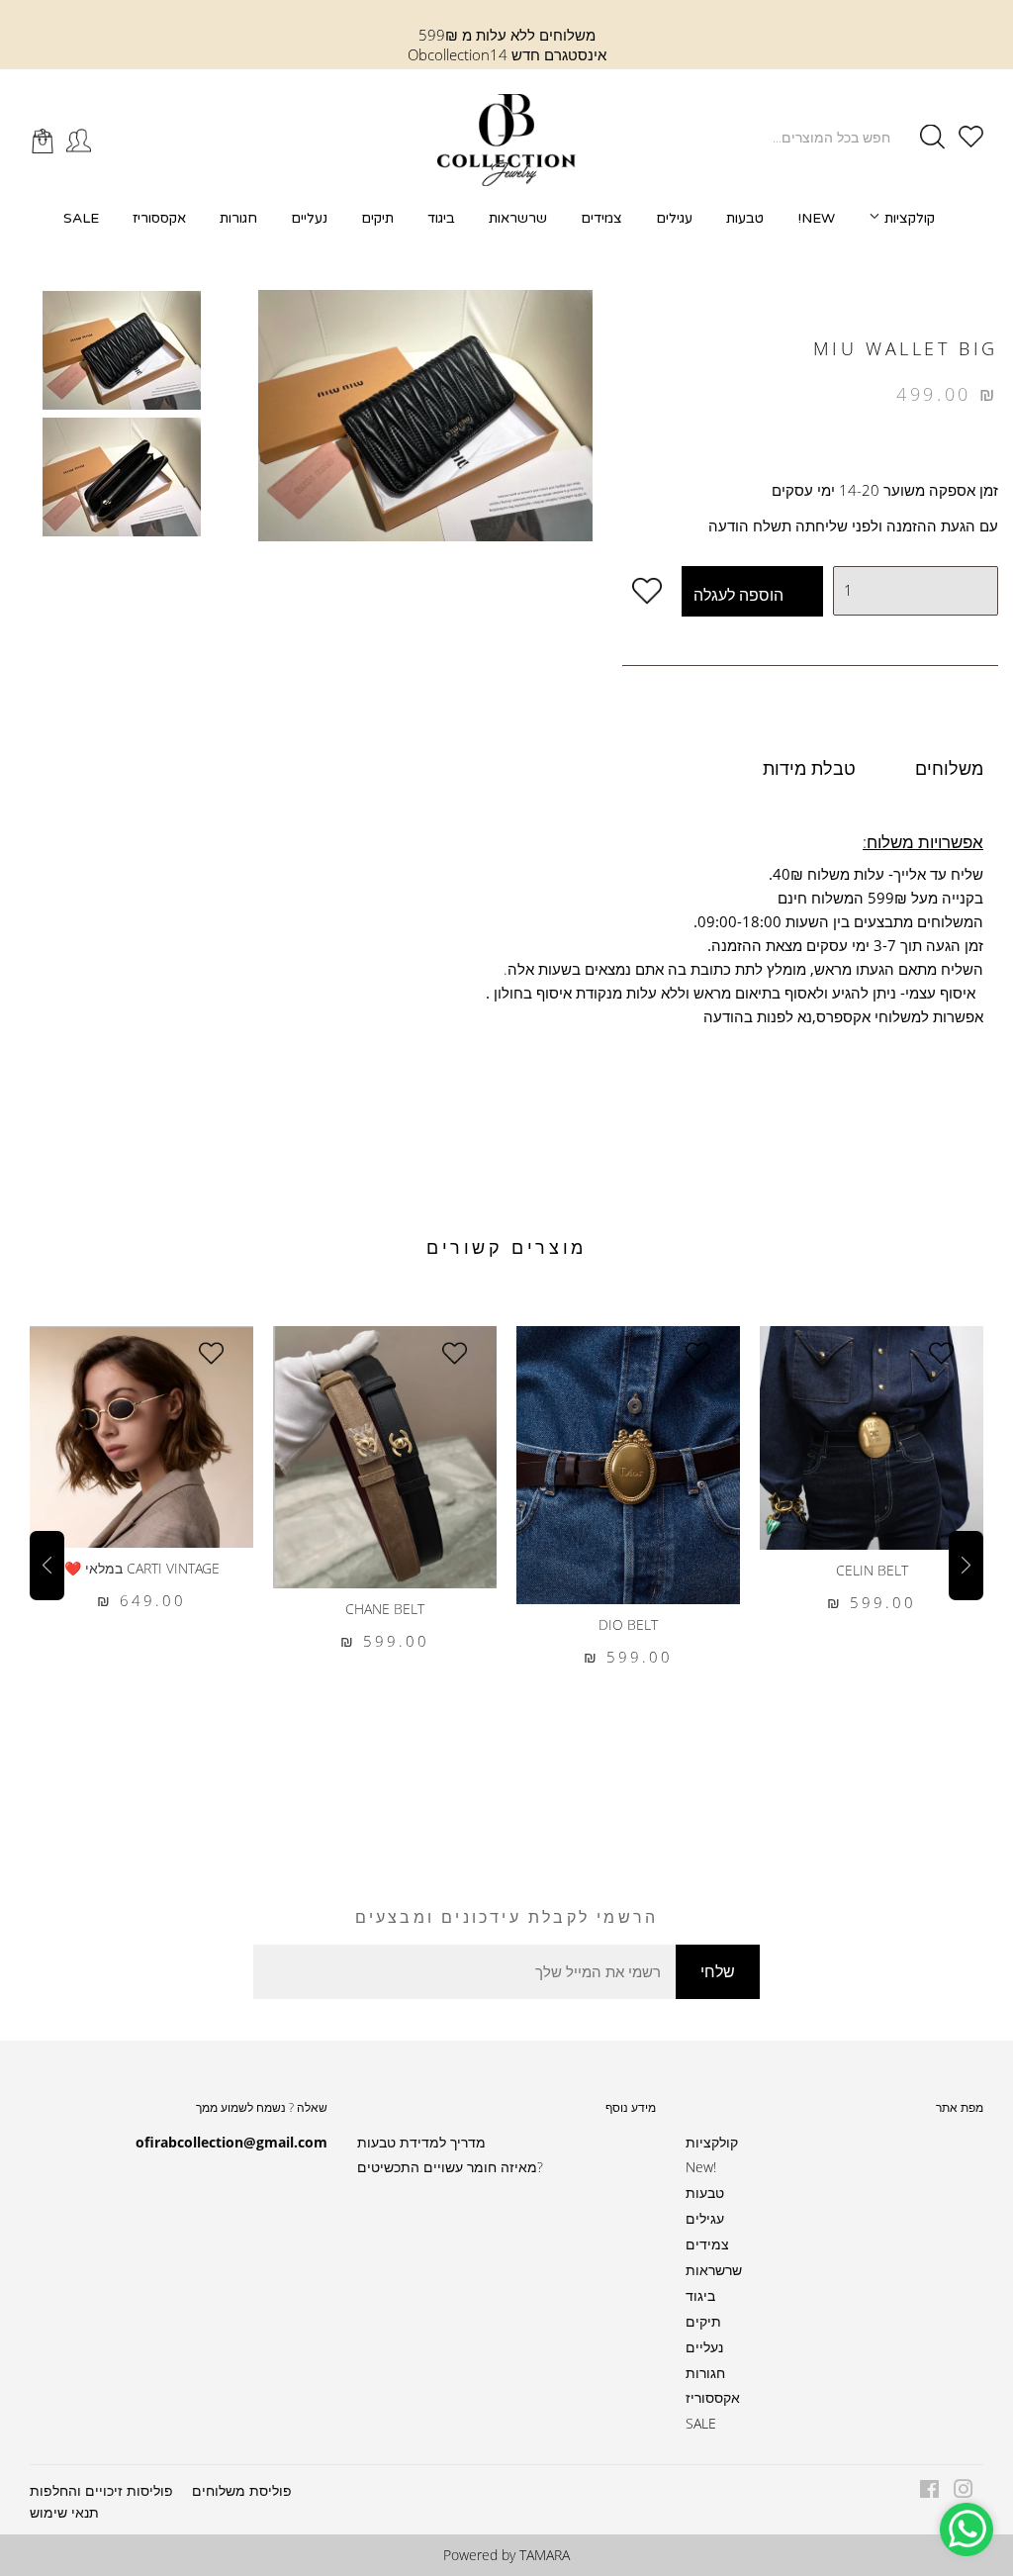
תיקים (377, 218)
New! (816, 218)
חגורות (238, 218)
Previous (47, 1566)
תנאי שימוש (64, 2512)
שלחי (718, 1971)
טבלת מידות (809, 768)
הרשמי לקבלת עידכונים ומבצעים (507, 1917)
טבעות (745, 218)
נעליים (309, 218)
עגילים (674, 218)
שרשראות (518, 218)
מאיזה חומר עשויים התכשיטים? (450, 2167)
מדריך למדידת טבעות (421, 2142)
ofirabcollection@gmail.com (231, 2142)
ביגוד (441, 218)
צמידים (601, 218)
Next (966, 1566)
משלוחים (949, 768)
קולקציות (908, 218)
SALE (81, 218)
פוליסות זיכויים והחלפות (101, 2490)
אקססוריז (159, 218)
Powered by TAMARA (506, 2555)
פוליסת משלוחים (242, 2490)
